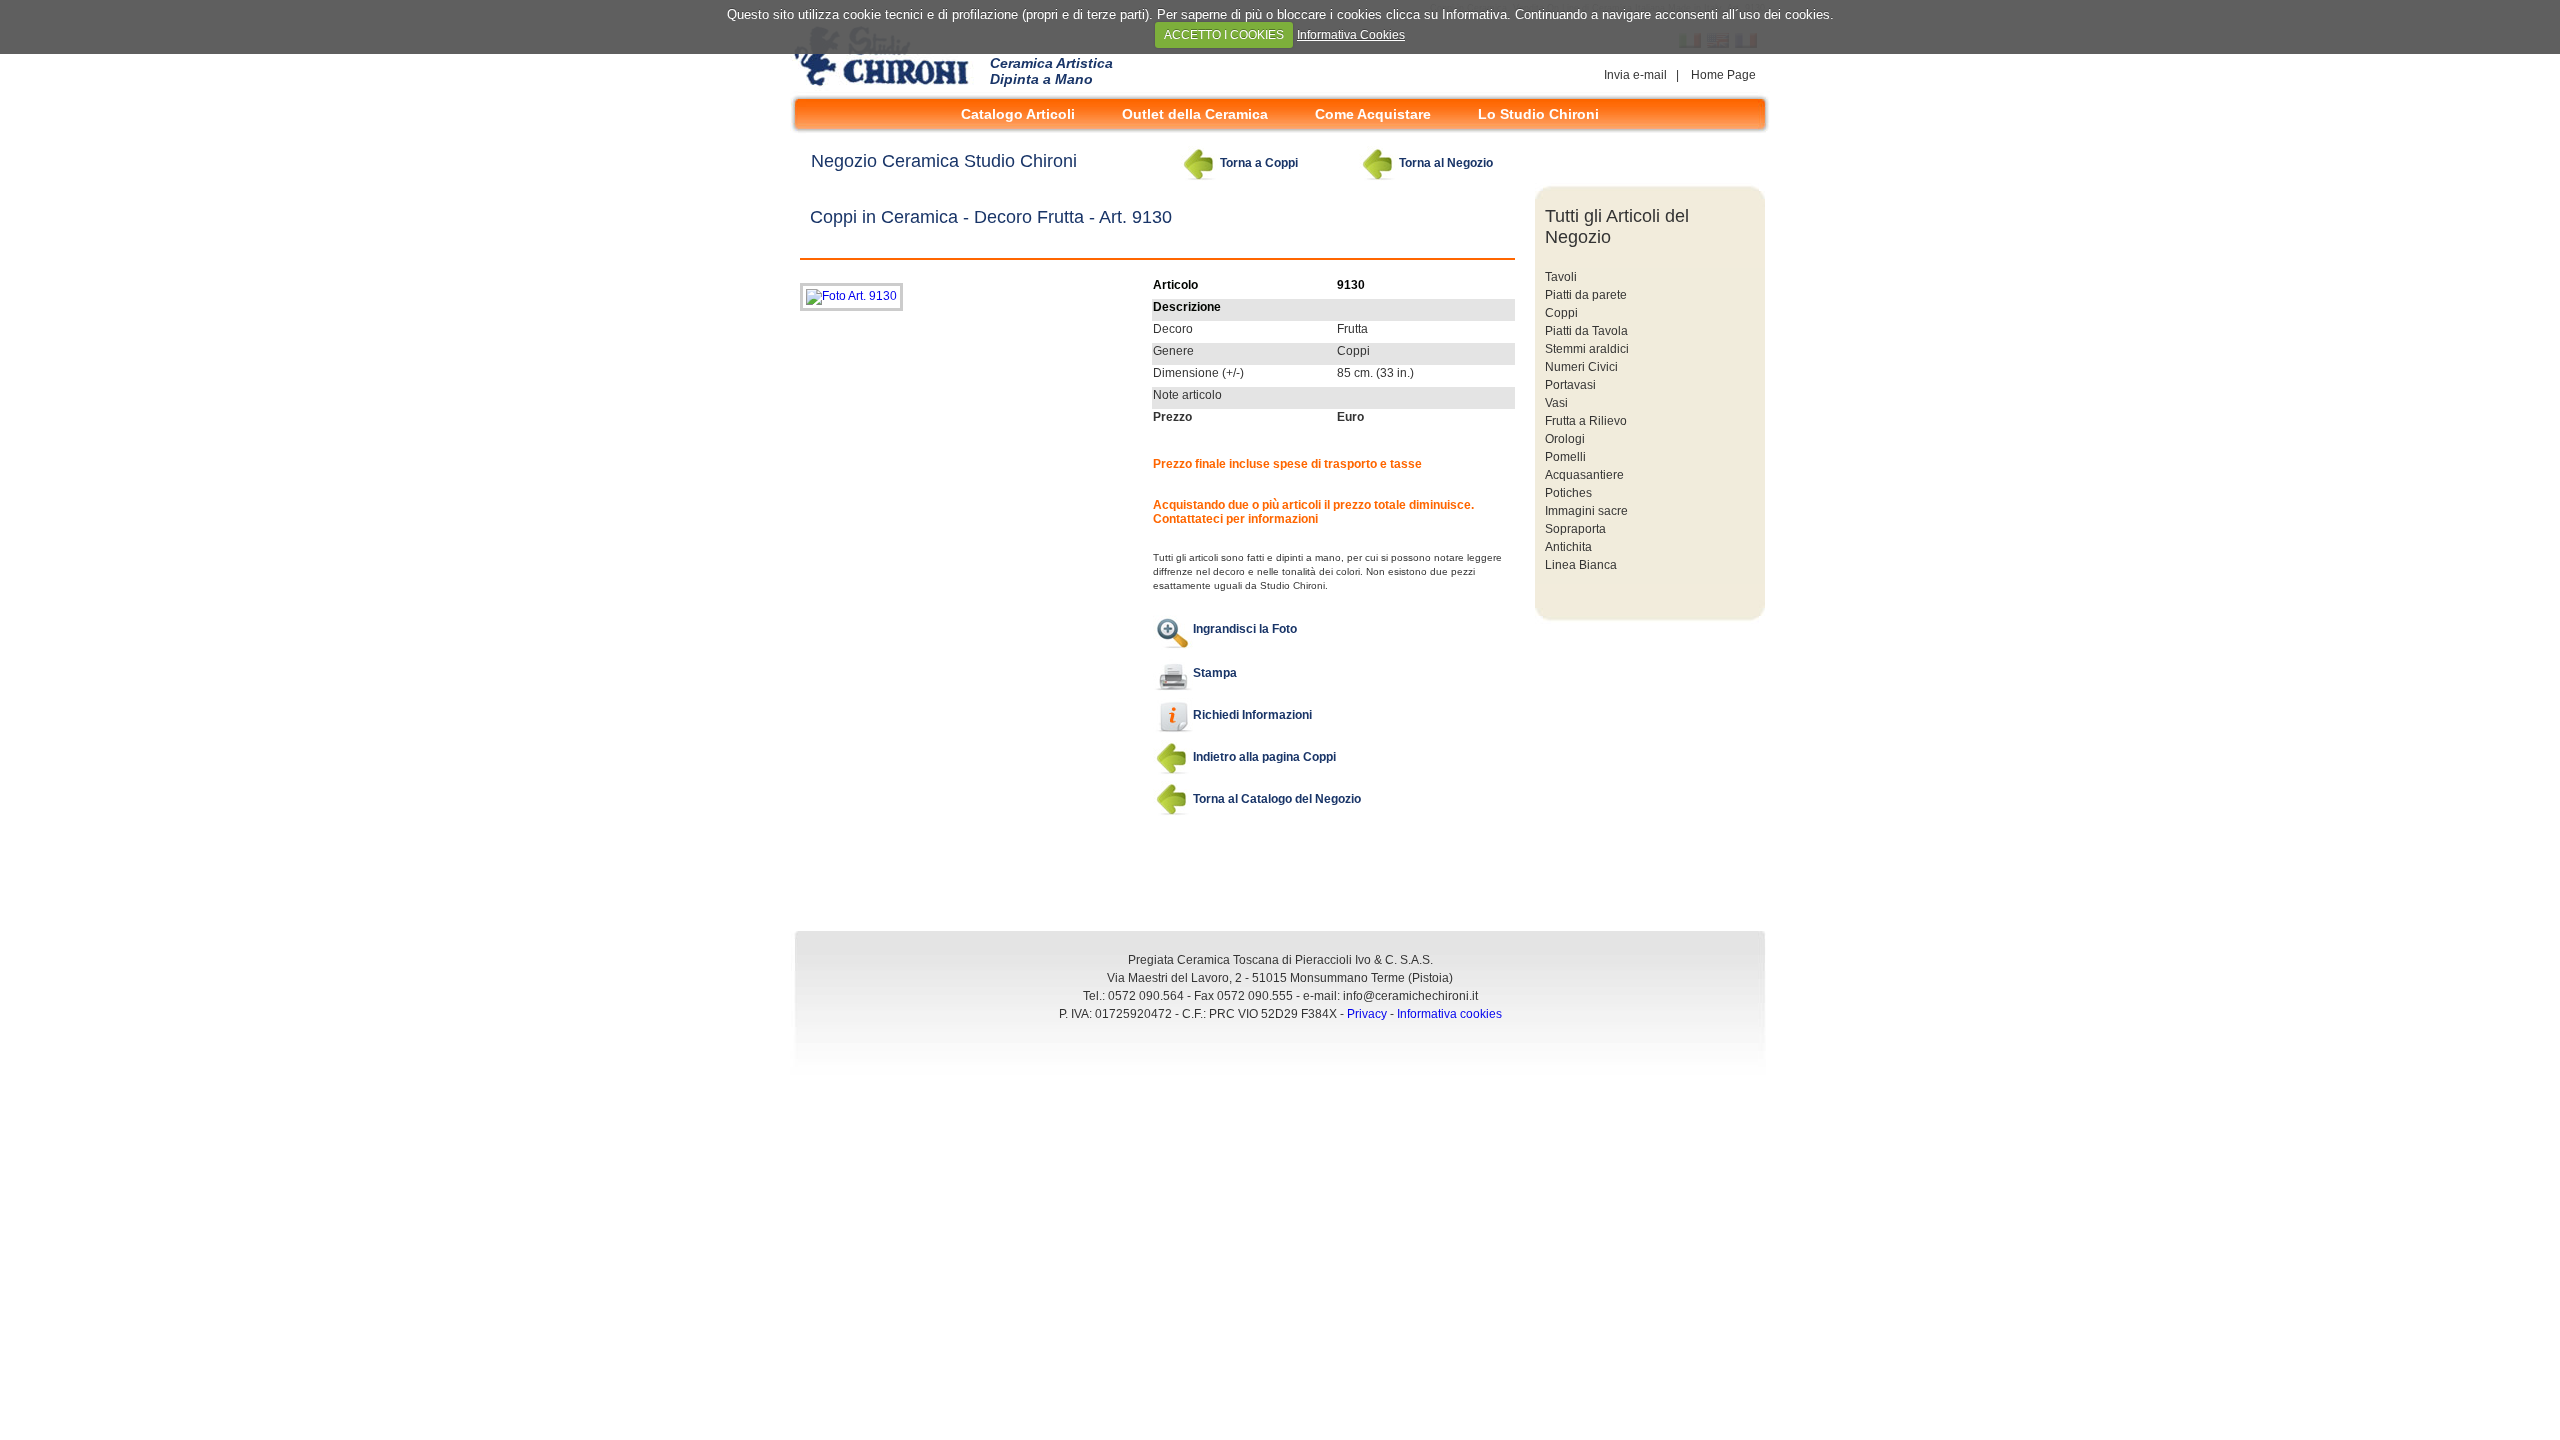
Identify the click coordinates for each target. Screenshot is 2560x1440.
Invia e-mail (1637, 75)
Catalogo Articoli (1018, 114)
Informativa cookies (1449, 1014)
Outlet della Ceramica (1195, 114)
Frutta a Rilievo (1586, 421)
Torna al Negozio (1446, 163)
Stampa (1215, 673)
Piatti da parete (1586, 295)
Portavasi (1570, 385)
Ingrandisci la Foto (1245, 629)
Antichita (1568, 547)
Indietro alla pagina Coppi (1264, 757)
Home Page (1723, 75)
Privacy (1367, 1014)
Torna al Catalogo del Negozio (1277, 799)
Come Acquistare (1373, 114)
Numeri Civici (1581, 367)
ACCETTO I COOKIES (1224, 35)
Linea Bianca (1581, 565)
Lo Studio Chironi (1538, 114)
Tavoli (1561, 277)
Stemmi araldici (1587, 349)
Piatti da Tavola (1586, 331)
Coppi (1561, 313)
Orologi (1565, 439)
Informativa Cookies (1351, 35)
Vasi (1556, 403)
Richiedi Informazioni (1252, 715)
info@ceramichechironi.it (1410, 996)
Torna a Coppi (1259, 163)
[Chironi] (885, 87)
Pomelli (1565, 457)
